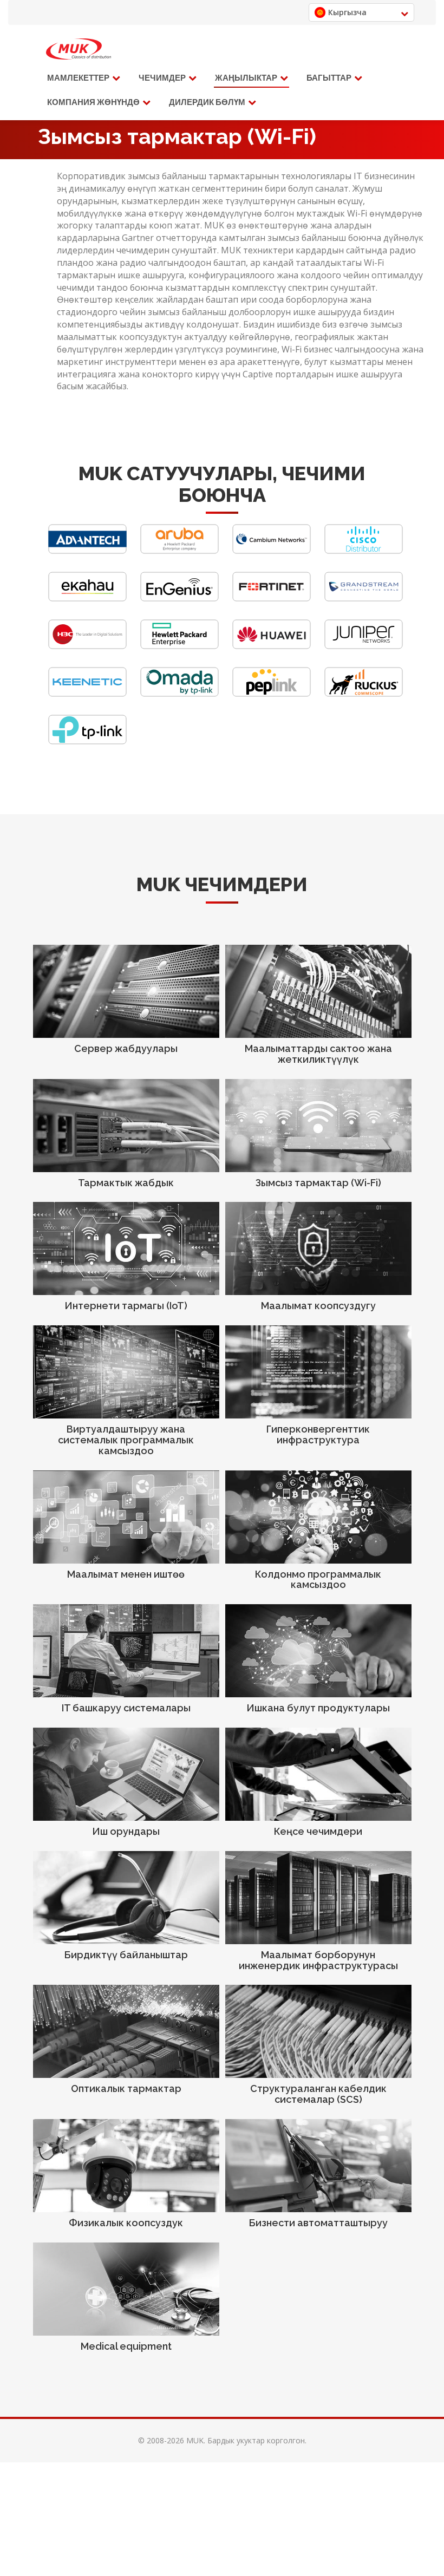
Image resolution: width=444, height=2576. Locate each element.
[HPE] (179, 646)
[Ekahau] (87, 599)
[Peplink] (272, 694)
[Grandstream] (364, 599)
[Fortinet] (272, 599)
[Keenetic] (87, 694)
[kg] (79, 49)
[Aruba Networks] (179, 551)
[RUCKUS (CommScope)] (364, 694)
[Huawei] (272, 646)
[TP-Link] (87, 741)
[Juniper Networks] (364, 646)
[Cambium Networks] (272, 551)
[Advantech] (87, 551)
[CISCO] (364, 551)
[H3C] (87, 646)
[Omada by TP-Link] (179, 694)
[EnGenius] (179, 599)
